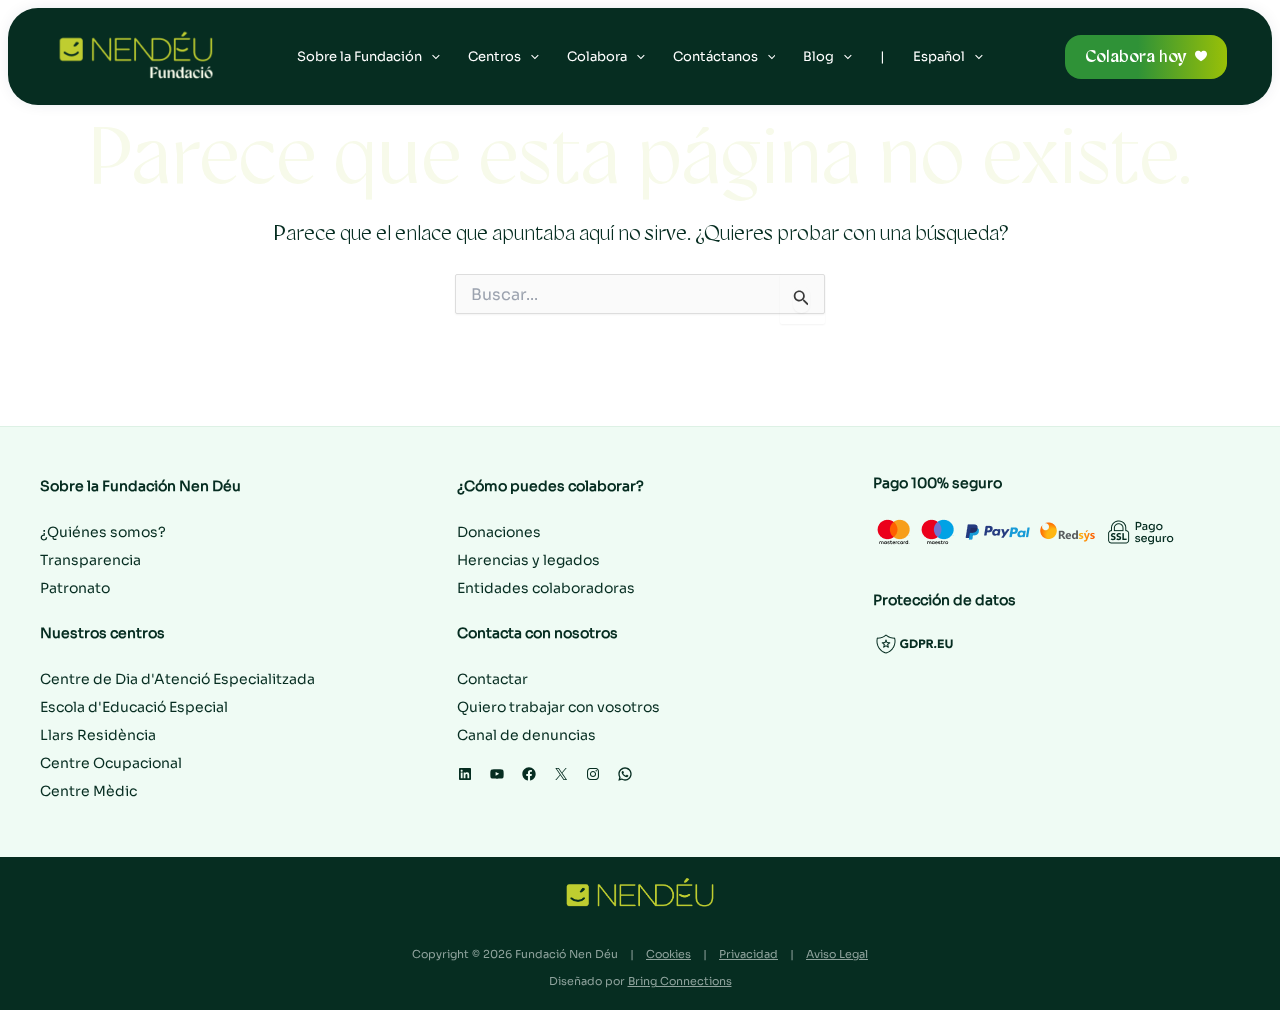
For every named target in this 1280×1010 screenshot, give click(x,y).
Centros (494, 56)
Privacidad (748, 954)
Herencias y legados (528, 560)
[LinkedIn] (465, 774)
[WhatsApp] (625, 774)
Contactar (492, 679)
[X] (561, 774)
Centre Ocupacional (111, 763)
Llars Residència (98, 735)
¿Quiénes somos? (103, 532)
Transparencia (90, 560)
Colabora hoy (1135, 56)
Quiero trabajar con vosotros (558, 707)
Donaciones (499, 532)
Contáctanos (715, 56)
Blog (818, 56)
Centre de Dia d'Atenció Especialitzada (177, 679)
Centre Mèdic (88, 791)
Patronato (75, 588)
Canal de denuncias (526, 735)
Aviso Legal (837, 954)
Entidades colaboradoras (546, 588)
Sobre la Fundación (359, 56)
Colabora (597, 56)
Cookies (668, 954)
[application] (431, 57)
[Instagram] (593, 774)
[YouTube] (497, 774)
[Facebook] (529, 774)
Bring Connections (680, 981)
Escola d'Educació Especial (134, 707)
